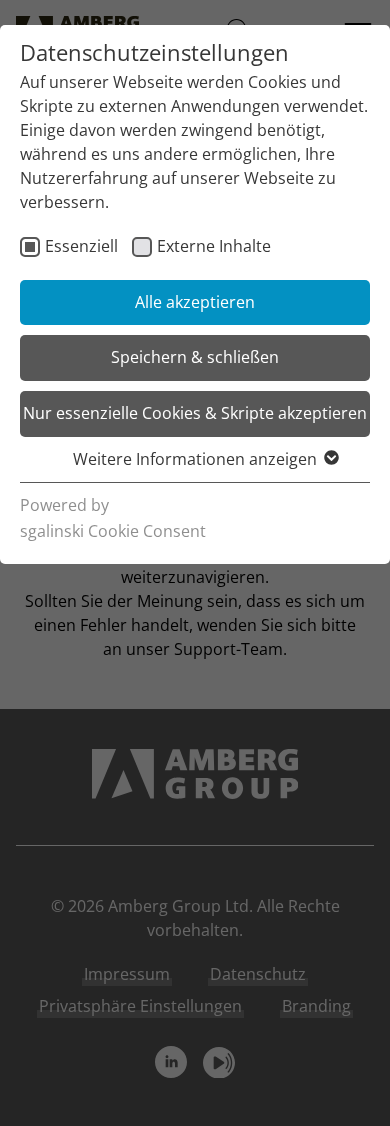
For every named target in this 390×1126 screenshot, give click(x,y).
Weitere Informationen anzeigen (195, 459)
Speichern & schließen (195, 357)
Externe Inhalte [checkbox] (214, 246)
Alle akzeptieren (195, 302)
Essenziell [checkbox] (81, 246)
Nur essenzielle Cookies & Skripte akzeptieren (195, 413)
